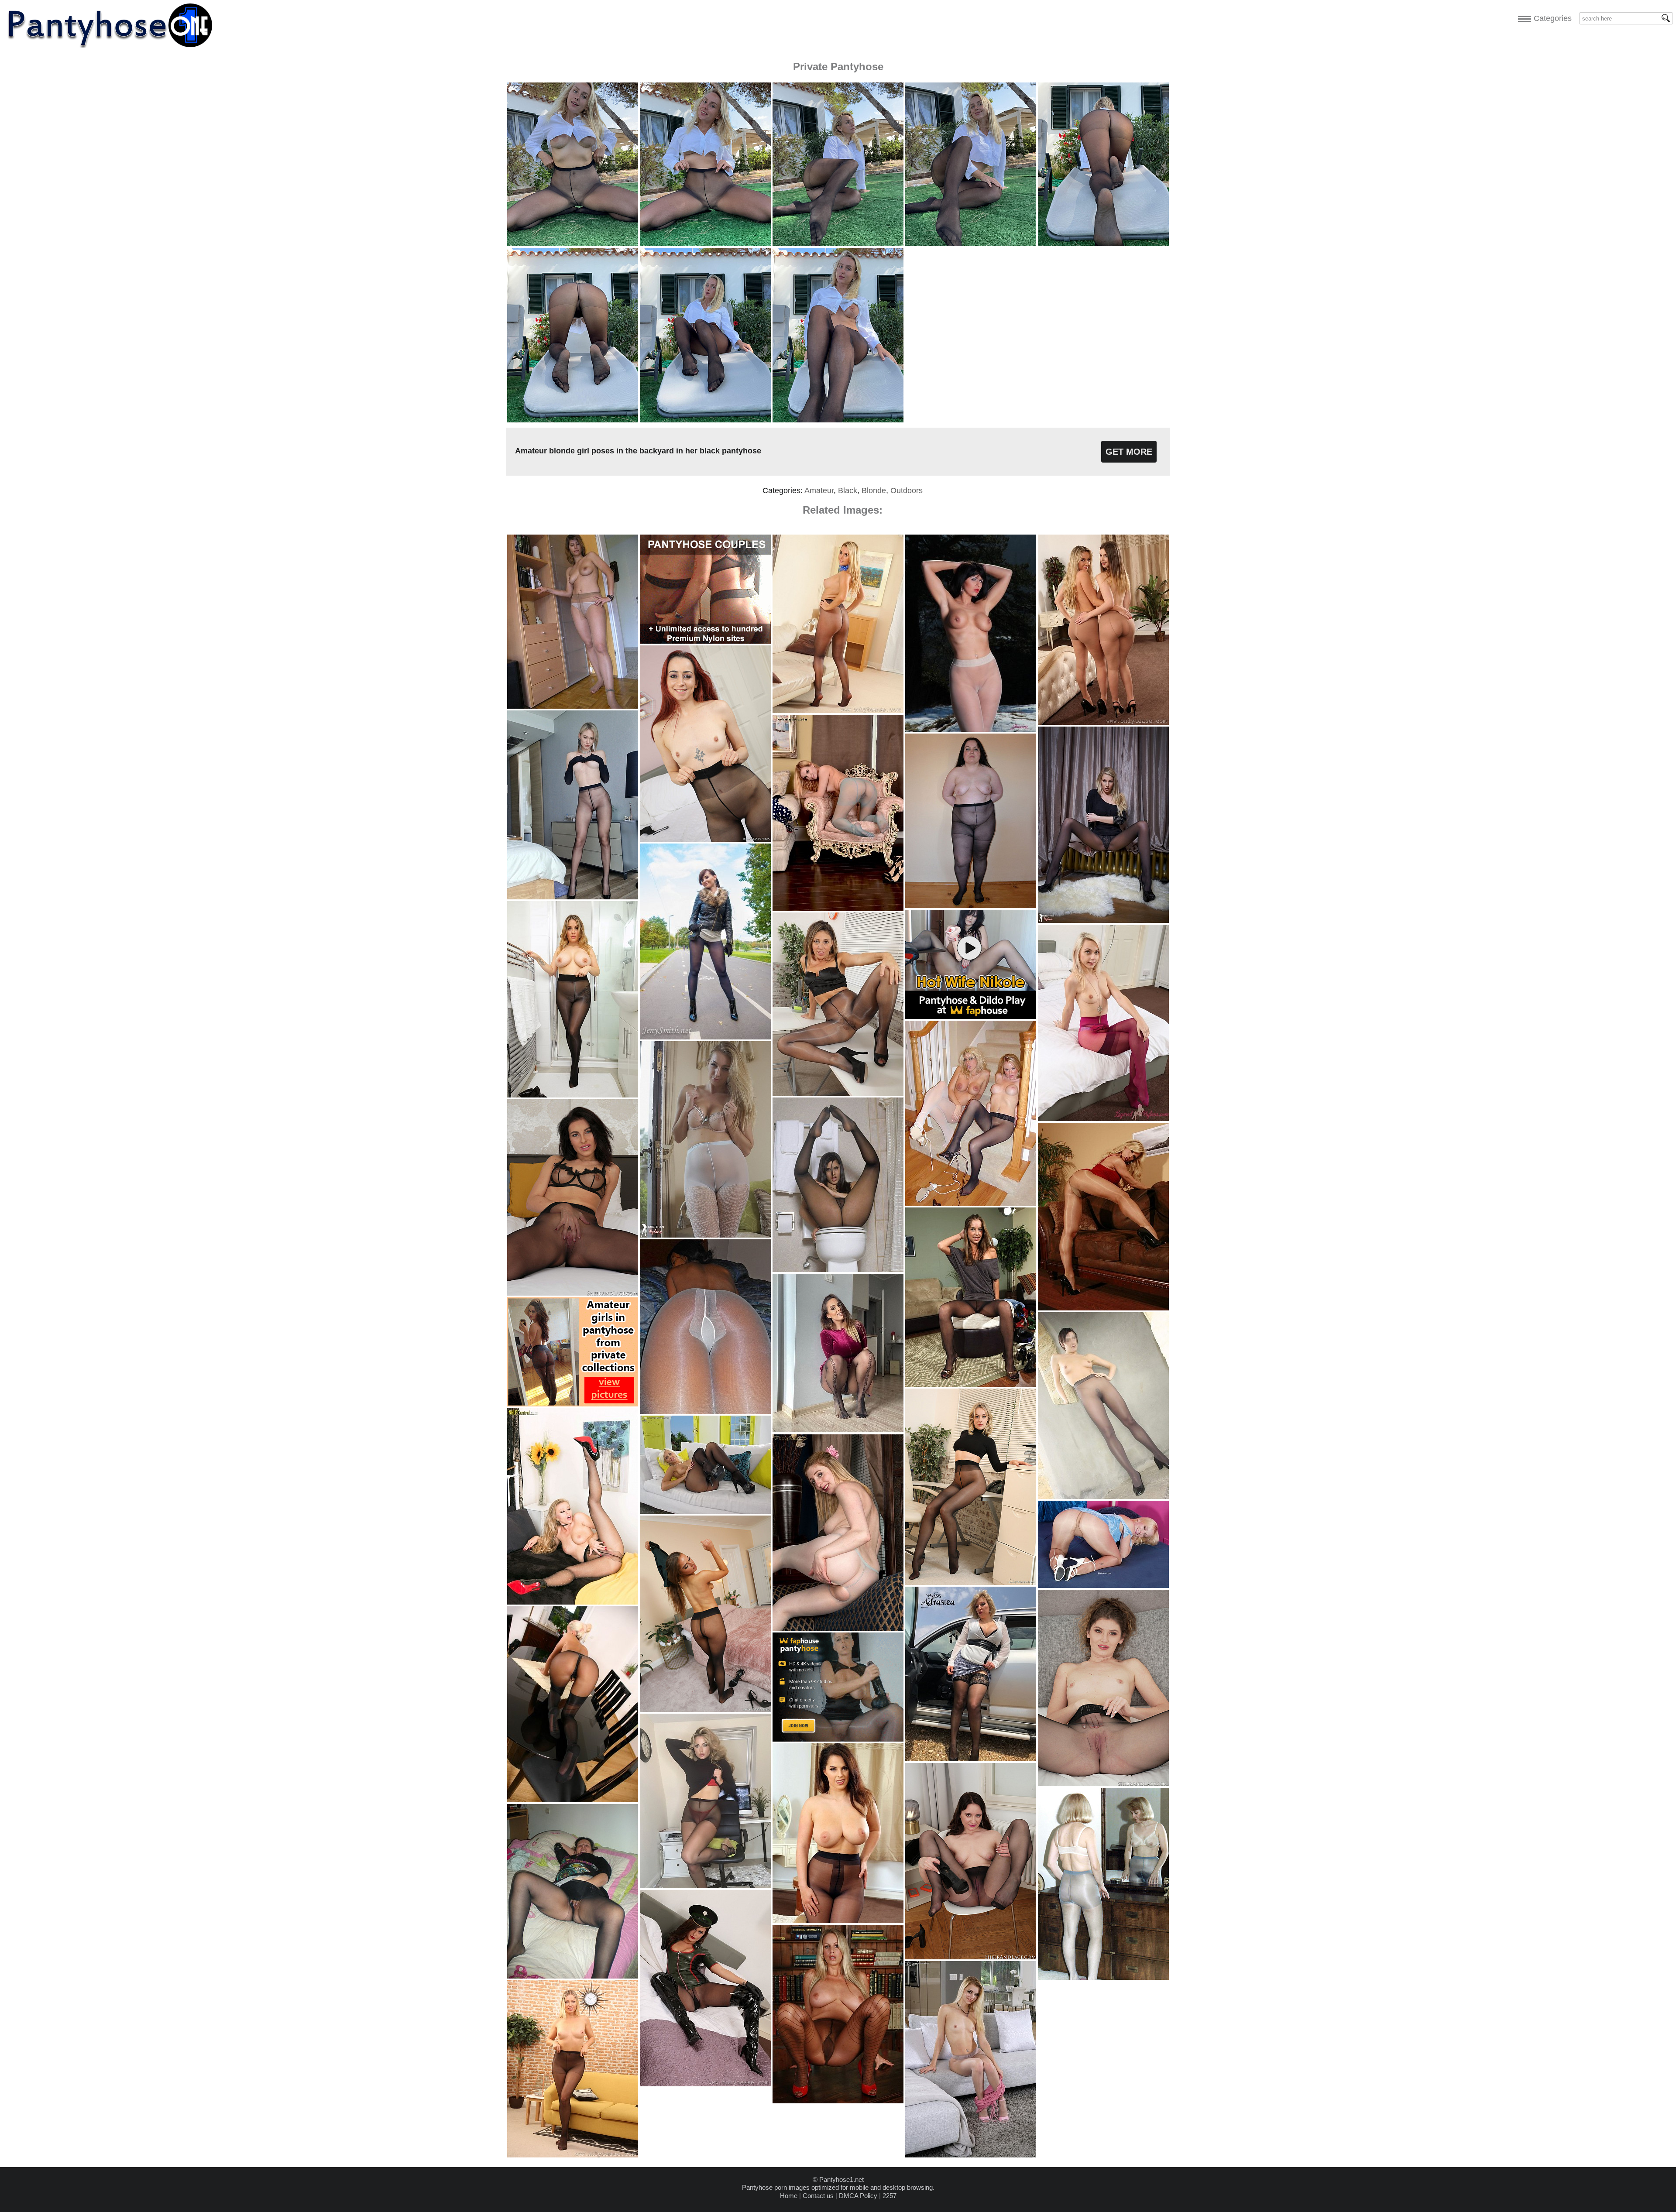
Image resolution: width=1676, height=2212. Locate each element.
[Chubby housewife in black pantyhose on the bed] (573, 1976)
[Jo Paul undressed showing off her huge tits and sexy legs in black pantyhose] (838, 1921)
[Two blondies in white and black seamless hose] (971, 1203)
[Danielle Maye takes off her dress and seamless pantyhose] (1103, 921)
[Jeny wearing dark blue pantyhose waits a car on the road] (705, 1037)
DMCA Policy (858, 2196)
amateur (819, 490)
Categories (1551, 18)
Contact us (818, 2196)
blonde (874, 490)
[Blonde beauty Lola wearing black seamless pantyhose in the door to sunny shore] (705, 1511)
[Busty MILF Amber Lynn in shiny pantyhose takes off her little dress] (1103, 1308)
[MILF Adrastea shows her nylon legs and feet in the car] (971, 1759)
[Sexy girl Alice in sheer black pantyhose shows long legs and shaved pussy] (573, 897)
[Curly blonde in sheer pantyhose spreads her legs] (1103, 1586)
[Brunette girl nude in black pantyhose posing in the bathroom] (838, 1270)
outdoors (907, 490)
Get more (1129, 452)
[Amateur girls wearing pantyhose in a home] (573, 706)
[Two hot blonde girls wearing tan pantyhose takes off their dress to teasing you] (1103, 722)
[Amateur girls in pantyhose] (1103, 1977)
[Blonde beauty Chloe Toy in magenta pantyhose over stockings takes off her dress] (1103, 1119)
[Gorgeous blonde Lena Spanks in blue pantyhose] (838, 908)
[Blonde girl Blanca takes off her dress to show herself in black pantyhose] (573, 2155)
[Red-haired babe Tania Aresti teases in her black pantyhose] (705, 839)
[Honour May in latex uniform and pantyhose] (705, 2084)
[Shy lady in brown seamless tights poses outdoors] (1103, 1497)
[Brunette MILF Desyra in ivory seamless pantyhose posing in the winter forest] (971, 729)
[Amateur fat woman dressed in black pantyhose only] (971, 906)
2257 (890, 2196)
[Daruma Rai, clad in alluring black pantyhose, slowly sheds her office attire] (971, 1957)
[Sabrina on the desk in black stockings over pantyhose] (573, 1800)
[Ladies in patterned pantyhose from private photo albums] (838, 1430)
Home (789, 2196)
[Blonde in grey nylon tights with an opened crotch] (838, 1628)
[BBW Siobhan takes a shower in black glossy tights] (573, 1095)
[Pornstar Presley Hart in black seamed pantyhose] (971, 1384)
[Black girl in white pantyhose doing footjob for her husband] (705, 1411)
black (848, 490)
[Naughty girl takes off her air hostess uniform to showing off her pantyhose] (838, 711)
